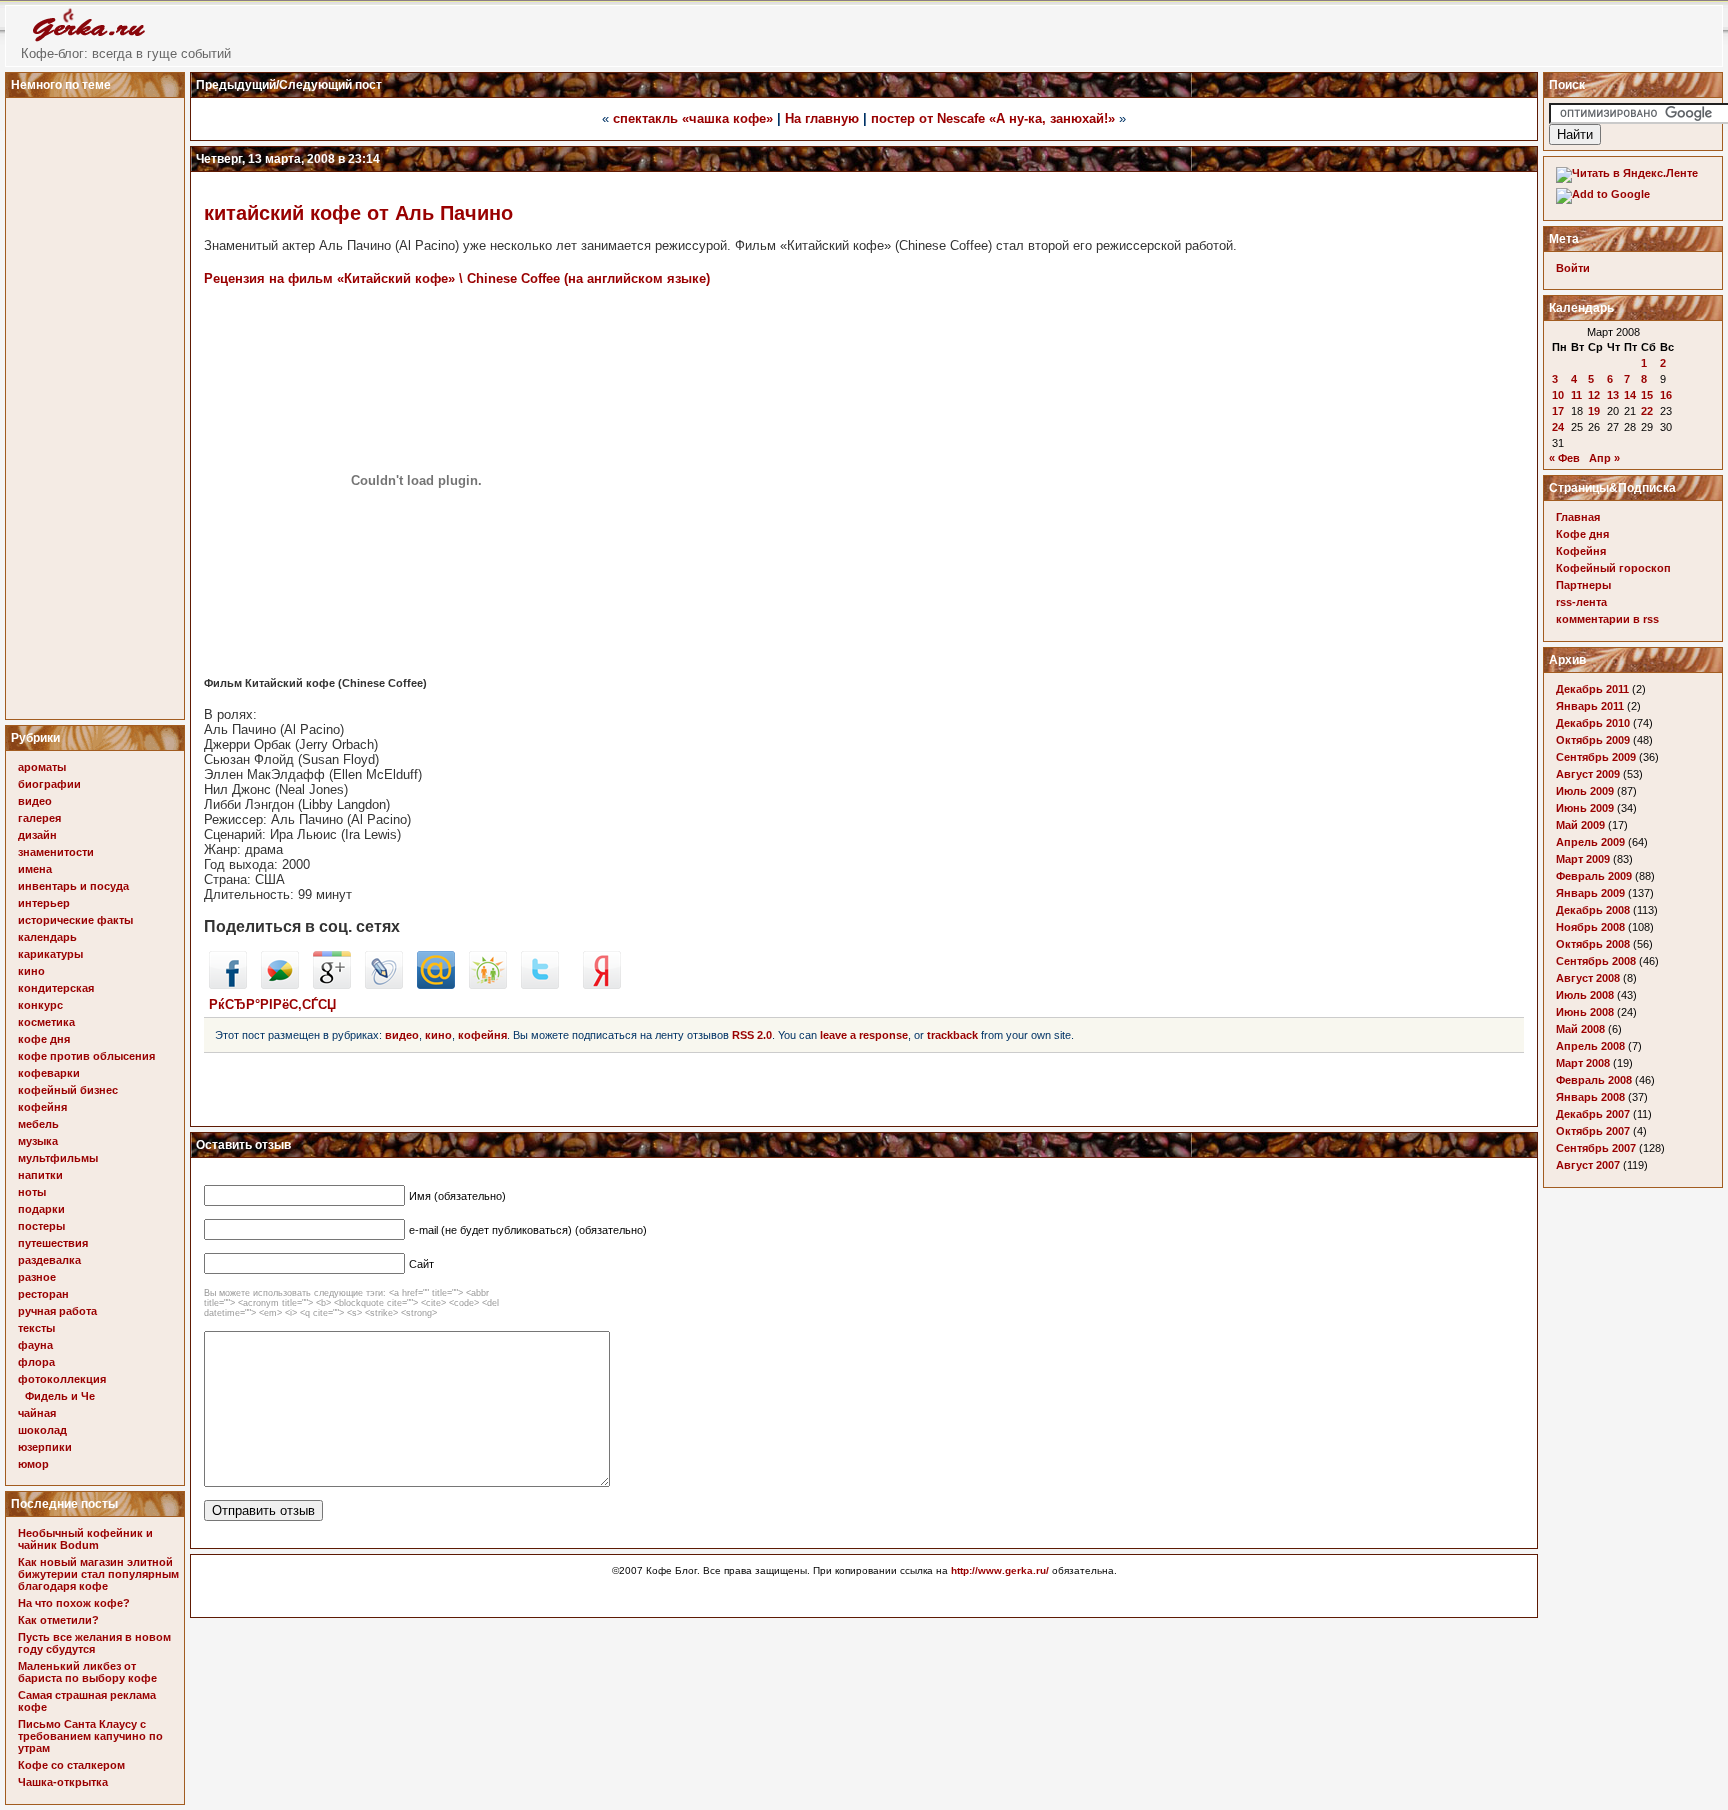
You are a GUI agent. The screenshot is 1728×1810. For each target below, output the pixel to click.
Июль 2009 (1585, 791)
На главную (822, 118)
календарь (47, 937)
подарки (41, 1209)
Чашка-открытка (63, 1782)
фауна (35, 1345)
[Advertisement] (98, 403)
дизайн (37, 835)
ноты (32, 1192)
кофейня (42, 1107)
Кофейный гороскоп (1613, 568)
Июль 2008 (1585, 995)
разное (37, 1277)
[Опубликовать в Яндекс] (602, 984)
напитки (40, 1175)
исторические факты (75, 920)
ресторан (43, 1294)
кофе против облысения (86, 1056)
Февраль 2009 (1594, 876)
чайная (37, 1413)
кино (31, 971)
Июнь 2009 (1585, 808)
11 (1576, 395)
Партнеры (1583, 585)
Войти (1573, 268)
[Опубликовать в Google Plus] (332, 984)
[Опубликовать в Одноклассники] (488, 984)
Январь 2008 (1590, 1097)
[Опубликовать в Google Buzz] (280, 984)
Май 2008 (1580, 1029)
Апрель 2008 (1590, 1046)
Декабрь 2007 (1593, 1114)
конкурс (40, 1005)
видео (35, 801)
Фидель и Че (60, 1396)
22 (1647, 411)
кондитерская (56, 988)
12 (1594, 395)
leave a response (864, 1035)
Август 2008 (1588, 978)
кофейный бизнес (68, 1090)
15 (1647, 395)
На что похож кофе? (74, 1603)
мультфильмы (58, 1158)
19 (1594, 411)
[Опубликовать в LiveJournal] (384, 984)
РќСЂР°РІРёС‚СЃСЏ (272, 1004)
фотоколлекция (62, 1379)
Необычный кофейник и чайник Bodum (85, 1539)
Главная (1578, 517)
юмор (33, 1464)
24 (1558, 427)
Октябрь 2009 (1593, 740)
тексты (36, 1328)
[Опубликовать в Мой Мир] (436, 984)
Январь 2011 (1590, 706)
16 (1666, 395)
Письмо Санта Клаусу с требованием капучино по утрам (90, 1736)
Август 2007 (1588, 1165)
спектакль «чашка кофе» (693, 118)
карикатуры (50, 954)
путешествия (53, 1243)
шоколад (42, 1430)
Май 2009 (1580, 825)
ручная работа (57, 1311)
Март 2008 (1583, 1063)
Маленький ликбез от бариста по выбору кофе (87, 1672)
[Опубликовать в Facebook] (228, 984)
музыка (38, 1141)
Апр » (1604, 458)
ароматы (42, 767)
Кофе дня (1582, 534)
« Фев (1564, 458)
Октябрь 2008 (1593, 944)
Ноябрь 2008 (1590, 927)
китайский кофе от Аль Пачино (358, 213)
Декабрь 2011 (1592, 689)
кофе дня (44, 1039)
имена (35, 869)
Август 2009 (1588, 774)
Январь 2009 (1590, 893)
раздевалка (49, 1260)
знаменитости (56, 852)
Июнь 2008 (1585, 1012)
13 (1613, 395)
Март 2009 (1583, 859)
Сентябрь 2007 (1596, 1148)
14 (1630, 395)
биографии (49, 784)
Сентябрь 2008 (1596, 961)
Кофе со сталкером (71, 1765)
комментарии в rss (1607, 619)
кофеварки (49, 1073)
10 (1558, 395)
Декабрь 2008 (1593, 910)
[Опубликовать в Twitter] (540, 984)
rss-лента (1581, 602)
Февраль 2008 (1594, 1080)
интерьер (44, 903)
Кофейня (1581, 551)
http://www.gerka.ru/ (1000, 1570)
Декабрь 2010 (1593, 723)
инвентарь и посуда (73, 886)
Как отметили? (58, 1620)
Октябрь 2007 (1593, 1131)
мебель (38, 1124)
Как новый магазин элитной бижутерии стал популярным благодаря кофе (98, 1574)
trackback (952, 1035)
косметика (46, 1022)
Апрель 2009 (1590, 842)
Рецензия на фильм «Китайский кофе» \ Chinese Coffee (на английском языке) (457, 278)
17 (1558, 411)
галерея (39, 818)
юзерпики (45, 1447)
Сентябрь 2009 (1596, 757)
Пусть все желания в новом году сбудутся (94, 1643)
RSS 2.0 (752, 1035)
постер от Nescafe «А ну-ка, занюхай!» (993, 118)
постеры (41, 1226)
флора (36, 1362)
